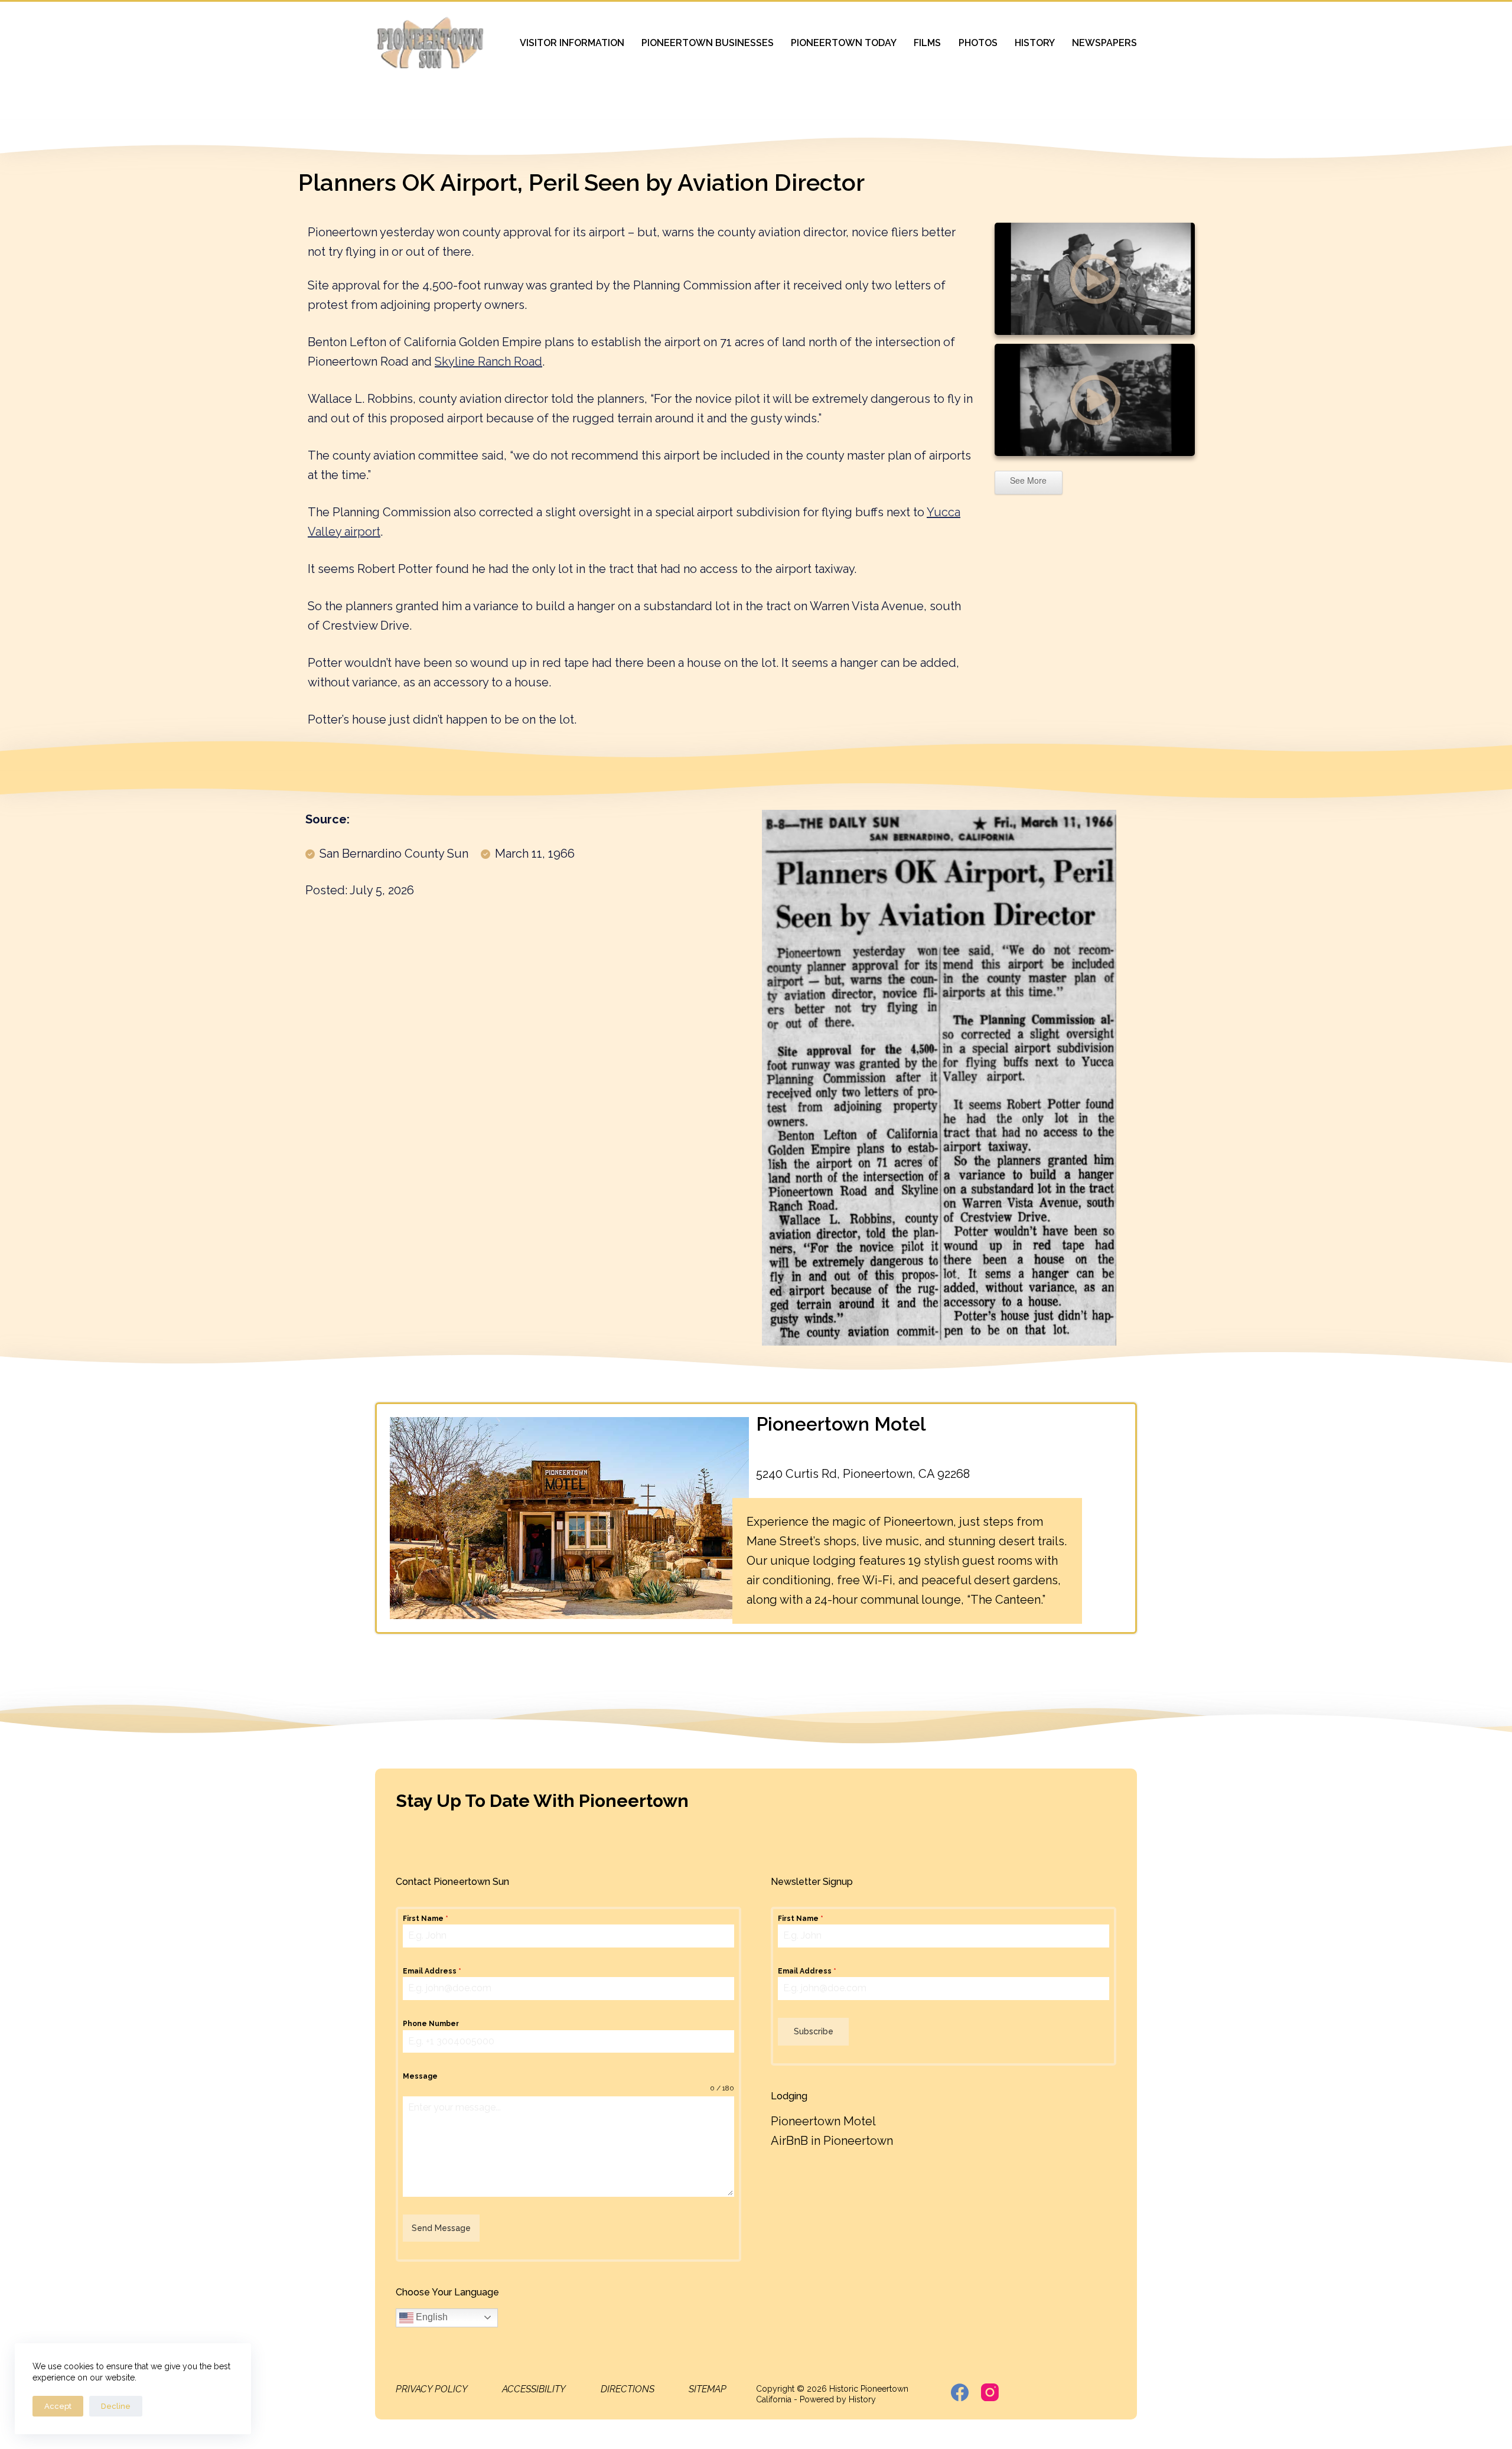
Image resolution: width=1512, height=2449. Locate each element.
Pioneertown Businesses (708, 43)
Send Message (441, 2228)
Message (420, 2076)
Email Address (432, 1971)
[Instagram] (990, 2392)
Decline (116, 2406)
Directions (628, 2389)
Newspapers (1104, 43)
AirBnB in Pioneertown (832, 2141)
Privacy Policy (432, 2389)
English (431, 2317)
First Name (426, 1919)
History (1035, 43)
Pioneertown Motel (841, 1424)
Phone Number (431, 2024)
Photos (978, 43)
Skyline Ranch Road (488, 362)
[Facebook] (960, 2392)
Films (927, 43)
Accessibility (534, 2389)
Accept (58, 2406)
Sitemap (708, 2389)
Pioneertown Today (844, 43)
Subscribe (814, 2031)
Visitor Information (572, 43)
